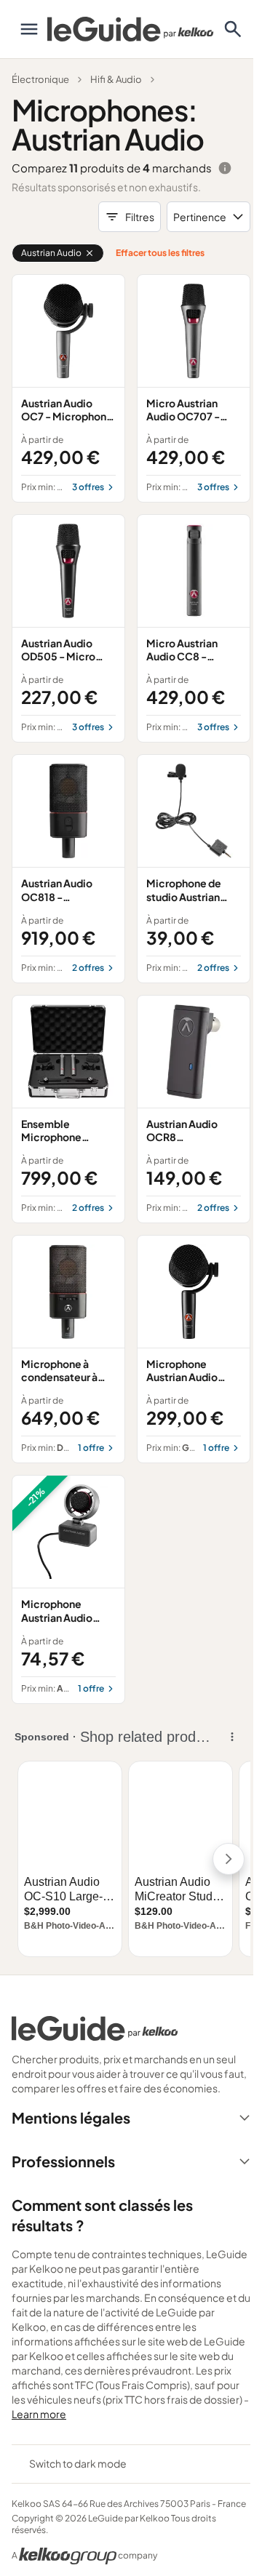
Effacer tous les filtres (160, 253)
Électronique (40, 79)
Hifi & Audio (116, 79)
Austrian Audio (51, 253)
